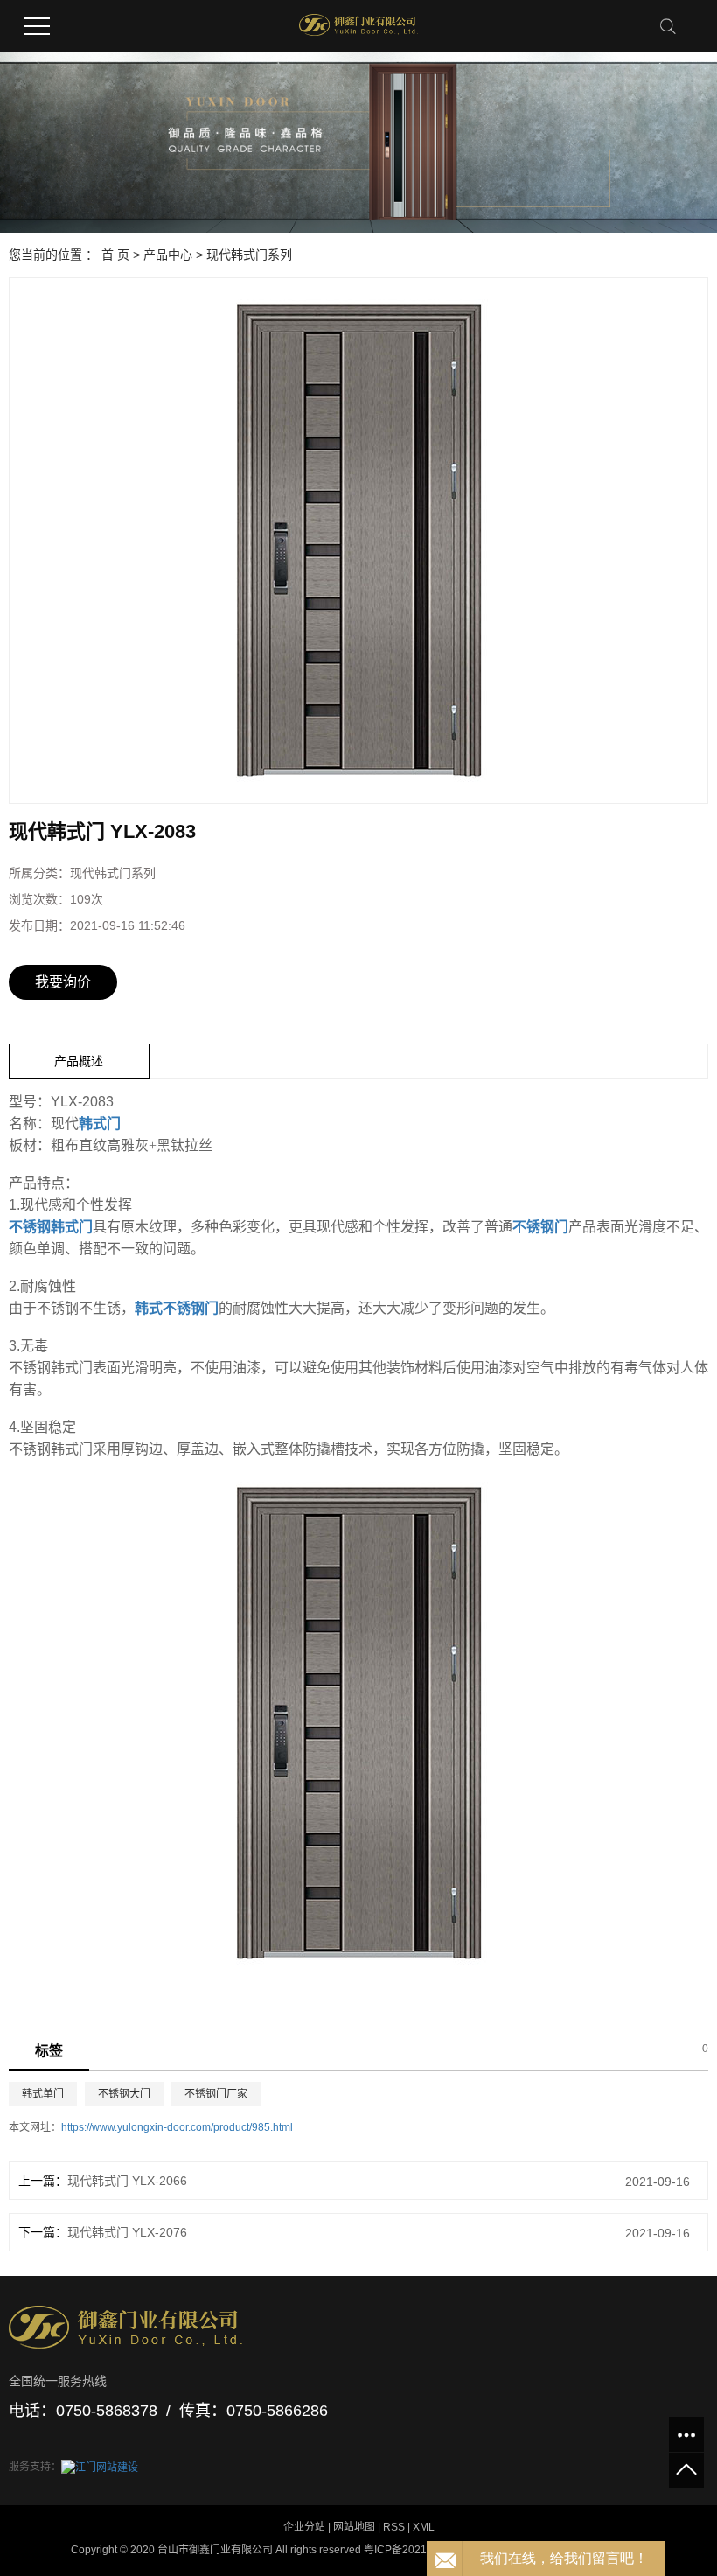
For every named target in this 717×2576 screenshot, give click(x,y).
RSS (394, 2527)
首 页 (115, 255)
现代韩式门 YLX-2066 (127, 2181)
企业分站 (304, 2527)
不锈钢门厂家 (216, 2094)
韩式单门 (43, 2094)
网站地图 (354, 2527)
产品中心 (168, 255)
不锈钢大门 (124, 2094)
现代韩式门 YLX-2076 (127, 2232)
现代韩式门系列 (249, 255)
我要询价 (63, 982)
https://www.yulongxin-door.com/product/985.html (177, 2127)
